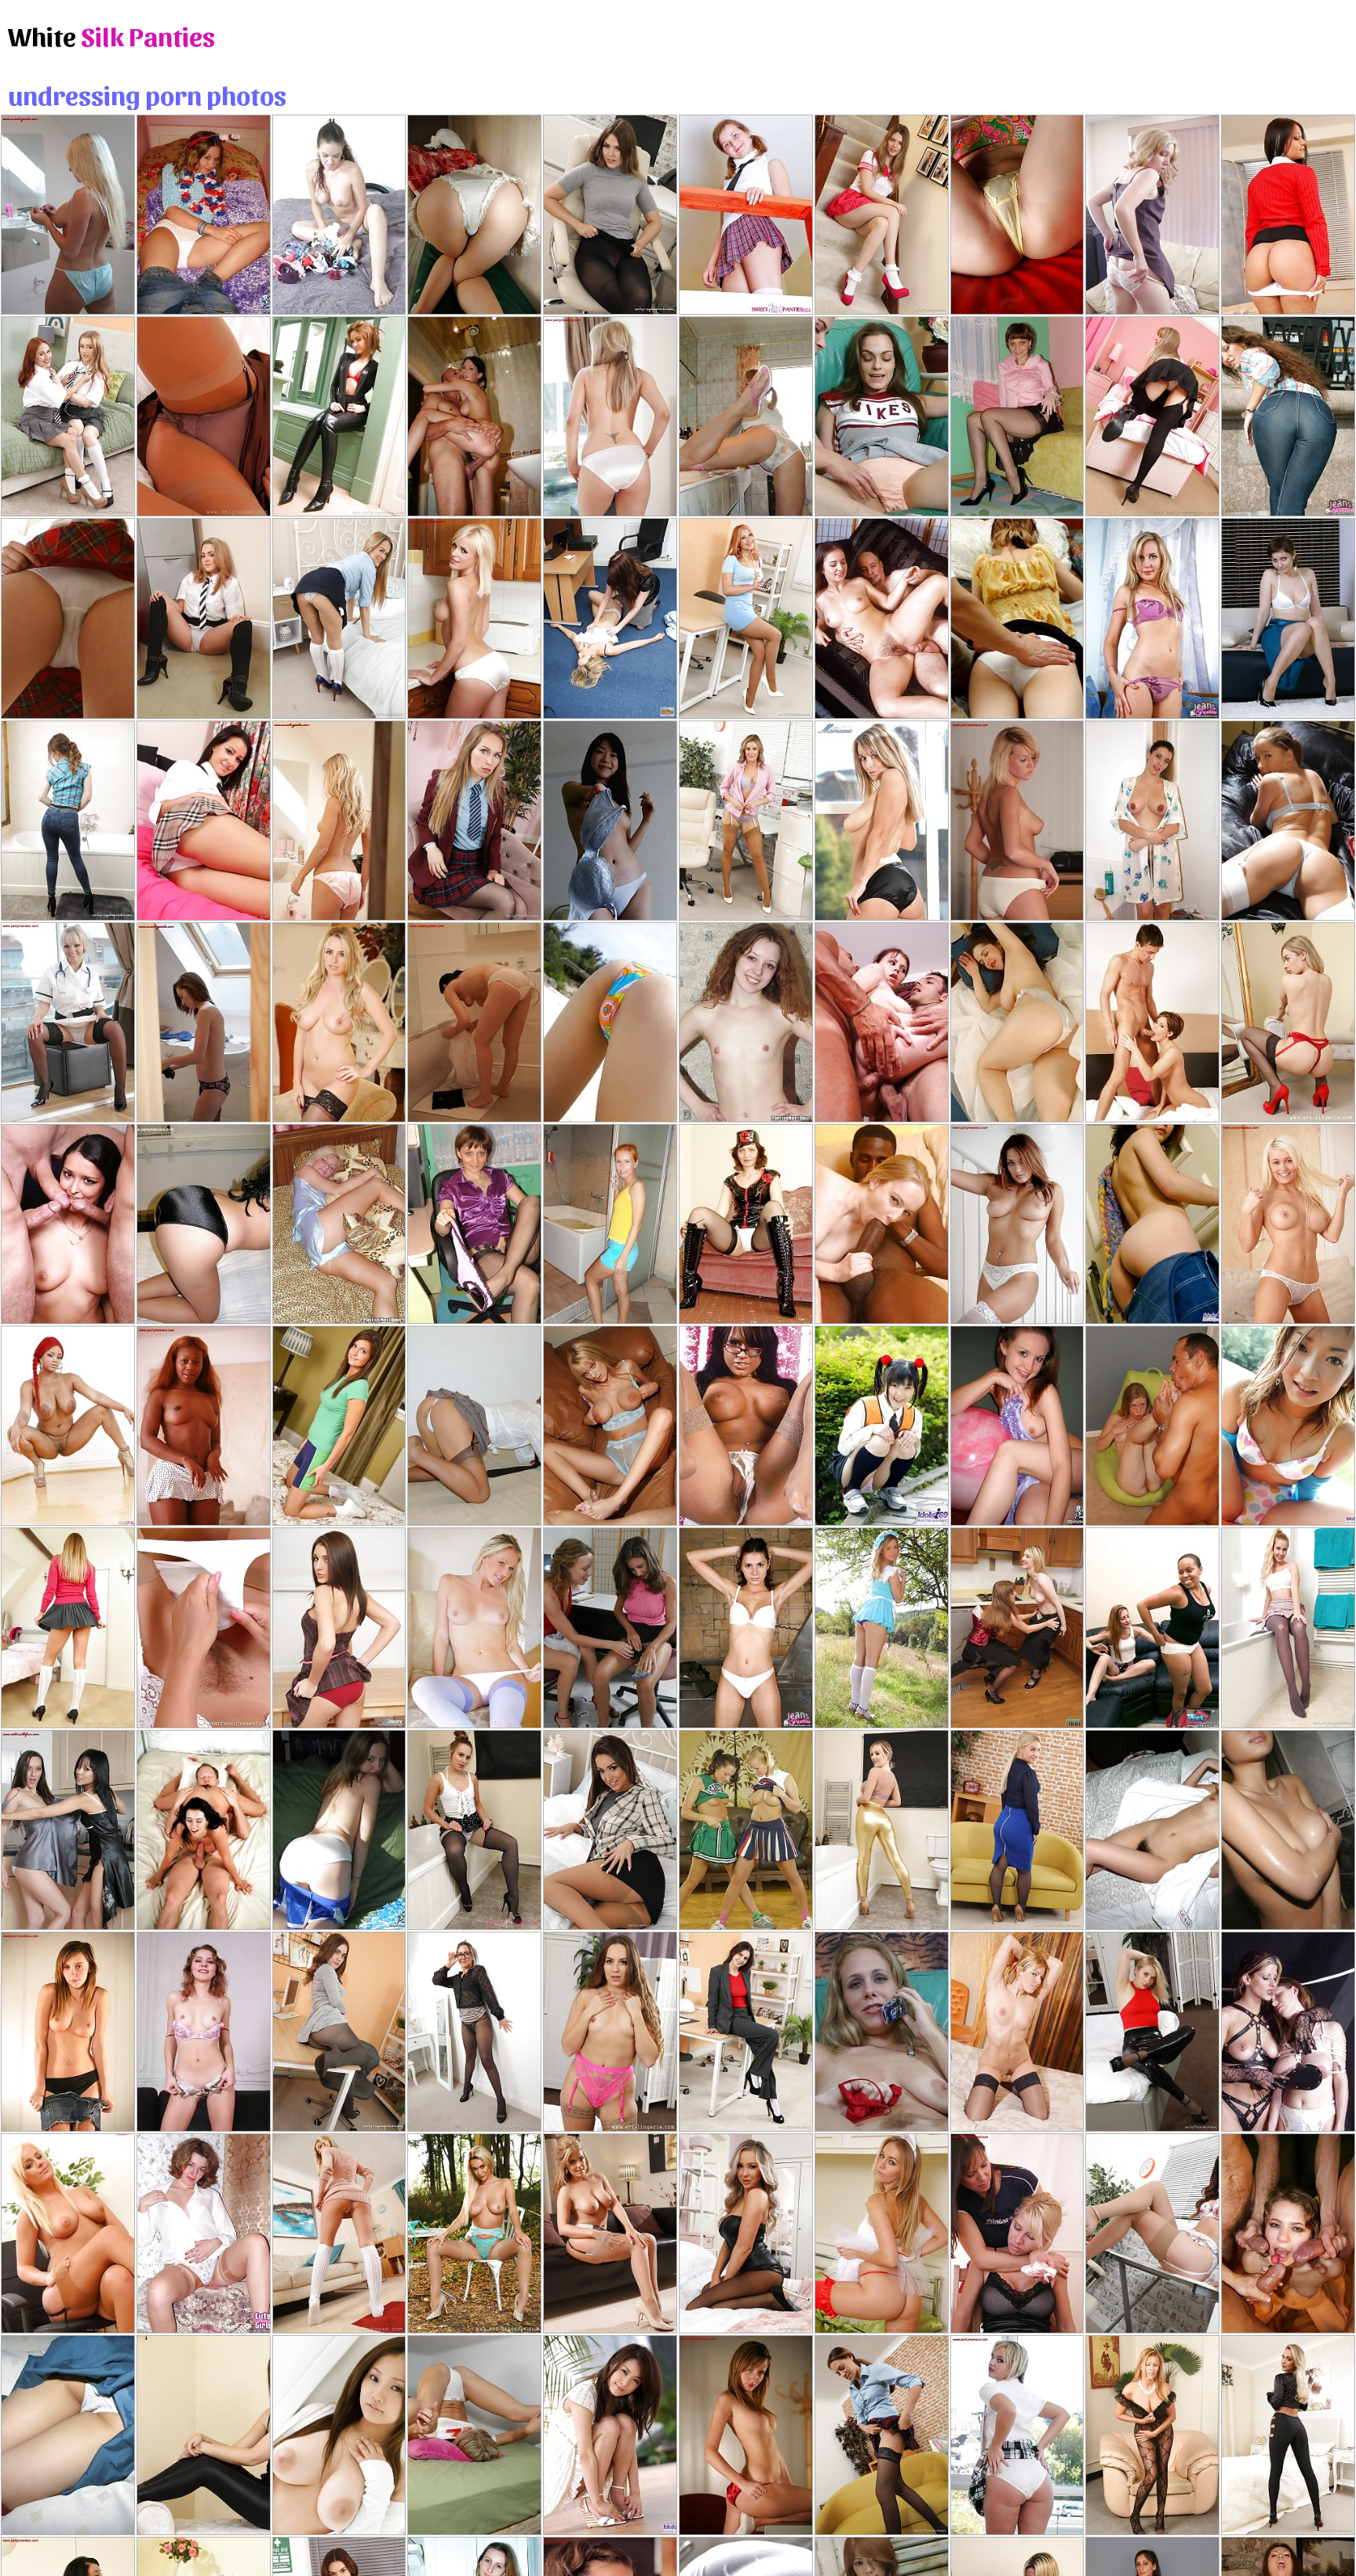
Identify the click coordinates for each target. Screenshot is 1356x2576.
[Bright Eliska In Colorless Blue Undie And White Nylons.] (1288, 821)
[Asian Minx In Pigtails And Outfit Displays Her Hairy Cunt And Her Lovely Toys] (882, 1426)
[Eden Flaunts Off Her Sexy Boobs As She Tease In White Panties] (1017, 1224)
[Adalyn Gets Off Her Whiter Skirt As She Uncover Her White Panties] (1017, 1627)
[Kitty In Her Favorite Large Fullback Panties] (204, 215)
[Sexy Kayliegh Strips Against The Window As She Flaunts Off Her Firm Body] (610, 416)
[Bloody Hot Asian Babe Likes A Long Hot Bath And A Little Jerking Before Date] (1288, 1830)
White (111, 35)
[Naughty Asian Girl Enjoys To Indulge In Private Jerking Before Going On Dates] (1152, 1830)
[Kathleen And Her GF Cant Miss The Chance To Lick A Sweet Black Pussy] (1152, 1627)
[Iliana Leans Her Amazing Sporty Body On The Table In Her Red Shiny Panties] (746, 2435)
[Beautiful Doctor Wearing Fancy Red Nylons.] (882, 2233)
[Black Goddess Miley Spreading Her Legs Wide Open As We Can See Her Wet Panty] (204, 1426)
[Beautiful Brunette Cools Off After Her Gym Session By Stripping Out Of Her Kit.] (339, 1426)
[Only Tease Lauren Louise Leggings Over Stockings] (1288, 2435)
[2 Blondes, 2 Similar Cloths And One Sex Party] (610, 618)
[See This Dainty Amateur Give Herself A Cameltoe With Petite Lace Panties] (204, 2233)
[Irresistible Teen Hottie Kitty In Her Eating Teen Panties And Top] (1017, 1426)
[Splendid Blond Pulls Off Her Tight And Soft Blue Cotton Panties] (339, 1224)
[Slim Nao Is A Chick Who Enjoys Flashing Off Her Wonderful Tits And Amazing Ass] (1288, 1426)
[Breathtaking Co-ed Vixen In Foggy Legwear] (1152, 416)
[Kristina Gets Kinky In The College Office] (1288, 215)
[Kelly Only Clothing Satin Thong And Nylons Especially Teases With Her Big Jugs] (610, 2233)
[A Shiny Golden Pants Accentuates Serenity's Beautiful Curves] (882, 1830)
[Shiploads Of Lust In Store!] (882, 618)
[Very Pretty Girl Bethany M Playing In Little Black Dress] (746, 2233)
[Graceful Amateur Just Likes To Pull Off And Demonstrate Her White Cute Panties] (746, 1022)
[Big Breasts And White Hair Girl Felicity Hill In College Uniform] (339, 618)
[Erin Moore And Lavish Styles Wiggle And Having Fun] (68, 1426)
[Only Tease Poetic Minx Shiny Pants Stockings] (1152, 2032)
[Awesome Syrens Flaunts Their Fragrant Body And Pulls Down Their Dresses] (68, 1830)
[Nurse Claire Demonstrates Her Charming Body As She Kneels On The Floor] (68, 1022)
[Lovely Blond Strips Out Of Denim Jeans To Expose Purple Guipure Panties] (1152, 618)
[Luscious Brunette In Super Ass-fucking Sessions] (204, 1830)
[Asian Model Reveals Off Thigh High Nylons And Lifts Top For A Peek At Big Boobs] (68, 2435)
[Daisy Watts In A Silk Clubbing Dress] (204, 416)
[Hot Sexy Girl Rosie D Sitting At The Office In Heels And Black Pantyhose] (610, 215)
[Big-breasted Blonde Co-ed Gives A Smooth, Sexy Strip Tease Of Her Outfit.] (204, 618)
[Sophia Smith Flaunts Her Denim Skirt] (68, 2032)
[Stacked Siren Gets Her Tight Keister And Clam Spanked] (1017, 618)
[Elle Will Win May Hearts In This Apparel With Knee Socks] (882, 1627)
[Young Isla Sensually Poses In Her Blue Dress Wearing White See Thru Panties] (1288, 1224)
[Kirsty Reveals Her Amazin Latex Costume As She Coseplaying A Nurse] (746, 1224)
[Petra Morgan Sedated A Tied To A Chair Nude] (1017, 2233)
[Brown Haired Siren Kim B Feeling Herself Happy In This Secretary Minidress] (1152, 2233)
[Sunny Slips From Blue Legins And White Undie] (474, 1627)
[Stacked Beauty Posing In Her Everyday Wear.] (339, 2233)
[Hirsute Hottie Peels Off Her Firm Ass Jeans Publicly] (1288, 416)
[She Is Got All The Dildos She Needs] (746, 1426)
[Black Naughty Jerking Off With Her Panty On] (882, 416)
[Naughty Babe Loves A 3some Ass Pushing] (882, 1022)
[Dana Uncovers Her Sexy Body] (68, 215)
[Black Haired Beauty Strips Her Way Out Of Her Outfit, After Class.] (204, 821)
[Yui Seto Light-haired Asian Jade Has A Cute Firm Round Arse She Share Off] (1017, 215)
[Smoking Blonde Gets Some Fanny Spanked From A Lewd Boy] (1152, 215)
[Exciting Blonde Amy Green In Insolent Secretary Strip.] (68, 2233)
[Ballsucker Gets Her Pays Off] (1152, 1022)
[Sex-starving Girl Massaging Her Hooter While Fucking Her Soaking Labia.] (1017, 1022)
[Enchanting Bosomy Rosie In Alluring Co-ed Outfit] (68, 1627)
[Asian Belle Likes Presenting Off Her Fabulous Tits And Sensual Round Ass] (68, 618)
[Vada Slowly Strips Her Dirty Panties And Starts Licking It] (746, 416)
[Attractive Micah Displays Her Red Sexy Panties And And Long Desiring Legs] (339, 1627)
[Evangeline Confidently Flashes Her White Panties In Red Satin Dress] (339, 821)
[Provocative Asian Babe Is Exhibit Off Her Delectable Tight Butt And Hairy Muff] (474, 215)
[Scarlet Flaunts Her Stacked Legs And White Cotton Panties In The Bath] (474, 1022)
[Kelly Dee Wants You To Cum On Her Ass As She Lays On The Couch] (474, 1426)
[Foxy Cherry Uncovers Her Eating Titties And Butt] (746, 215)
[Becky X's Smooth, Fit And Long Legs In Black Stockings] (882, 2435)
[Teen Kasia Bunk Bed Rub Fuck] (474, 2435)
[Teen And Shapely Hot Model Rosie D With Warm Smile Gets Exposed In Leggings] (204, 2435)
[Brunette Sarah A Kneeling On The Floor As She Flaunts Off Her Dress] (204, 1022)
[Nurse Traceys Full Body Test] (204, 1627)
